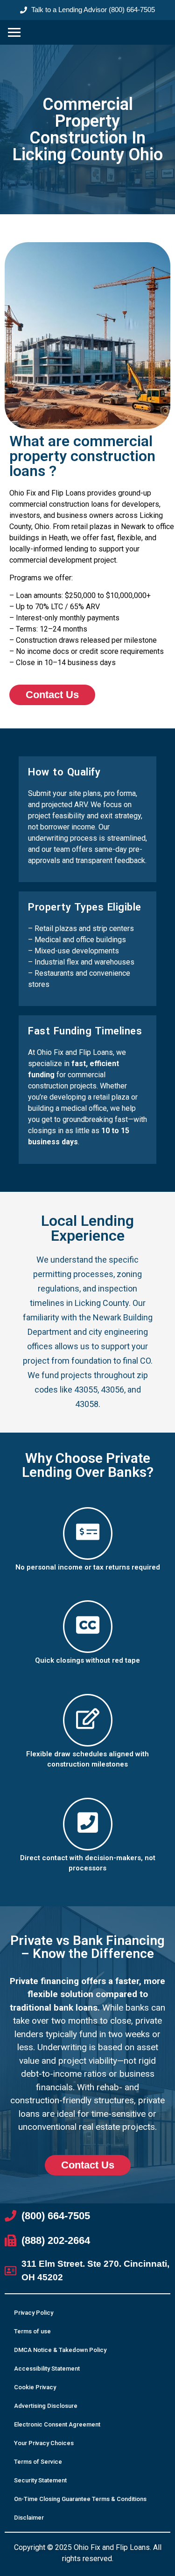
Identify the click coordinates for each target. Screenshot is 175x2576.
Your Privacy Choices (44, 2443)
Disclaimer (29, 2518)
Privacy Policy (34, 2313)
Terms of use (32, 2331)
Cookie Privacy (35, 2387)
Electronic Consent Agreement (57, 2424)
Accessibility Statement (47, 2369)
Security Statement (40, 2480)
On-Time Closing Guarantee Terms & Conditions (80, 2499)
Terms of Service (38, 2462)
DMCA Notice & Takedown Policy (60, 2350)
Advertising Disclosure (46, 2406)
